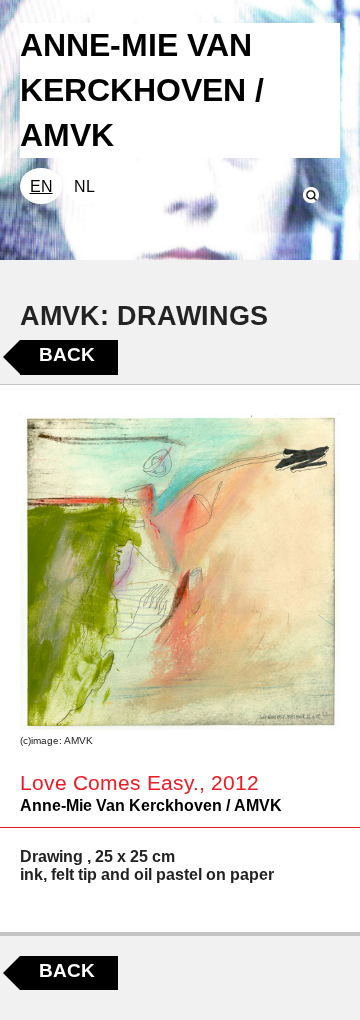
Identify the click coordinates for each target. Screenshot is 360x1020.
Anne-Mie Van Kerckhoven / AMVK (151, 805)
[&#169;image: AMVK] (180, 571)
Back (67, 354)
